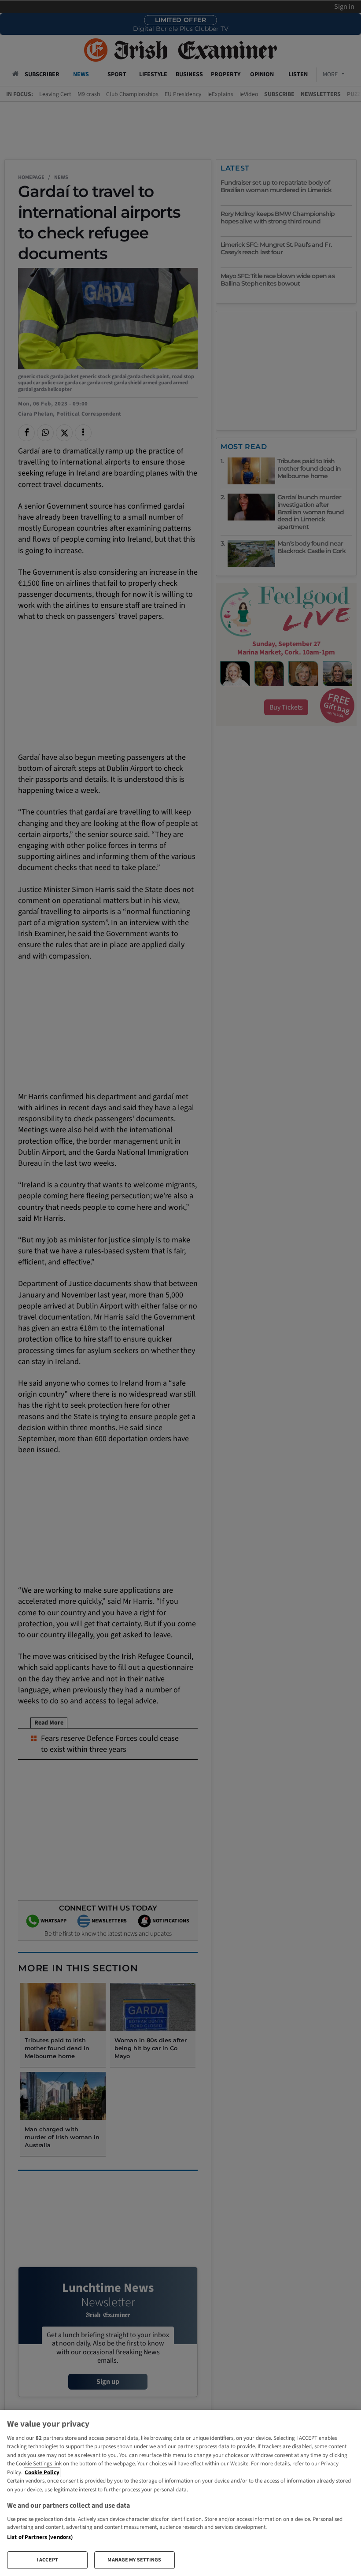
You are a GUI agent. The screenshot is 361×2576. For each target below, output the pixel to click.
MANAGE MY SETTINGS (134, 2560)
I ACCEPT (47, 2560)
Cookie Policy (42, 2472)
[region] (180, 2493)
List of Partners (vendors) (40, 2537)
